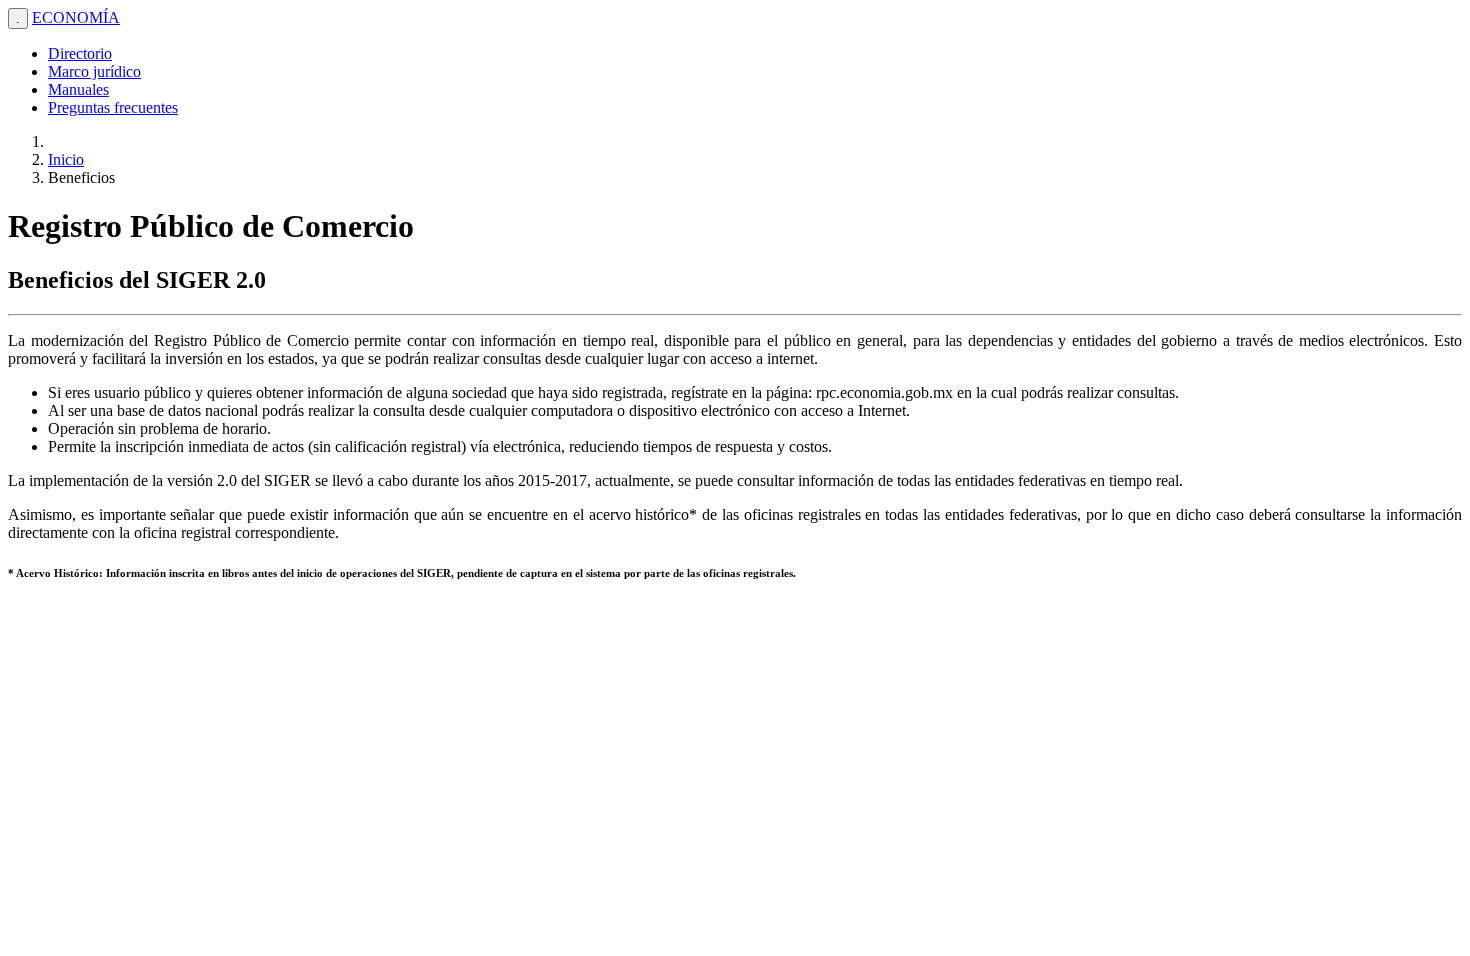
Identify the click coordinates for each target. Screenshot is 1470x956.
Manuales (78, 89)
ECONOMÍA (76, 17)
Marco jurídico (94, 71)
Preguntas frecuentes (113, 107)
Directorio (80, 53)
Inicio (66, 159)
